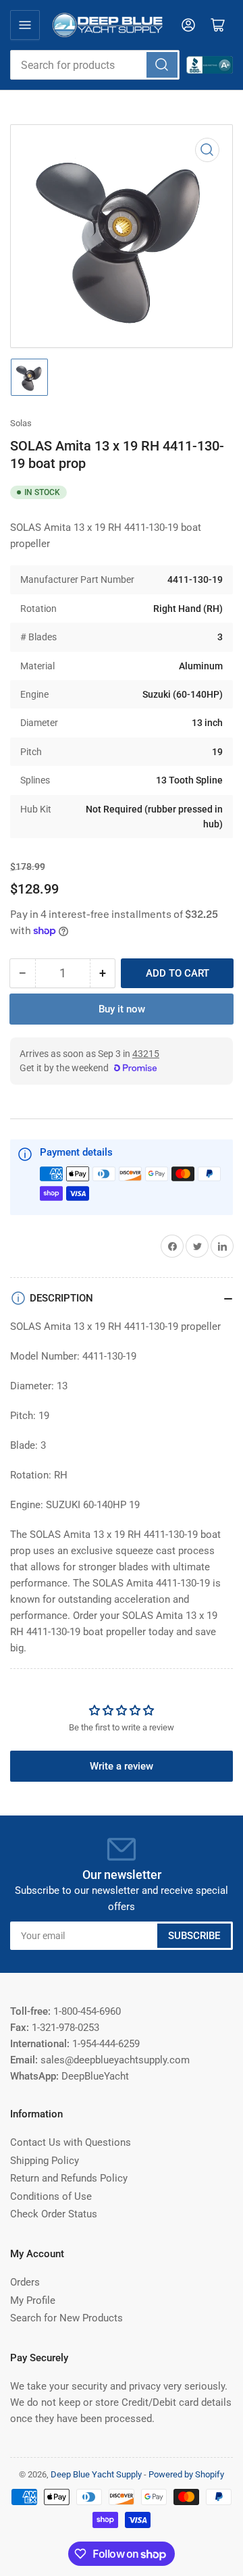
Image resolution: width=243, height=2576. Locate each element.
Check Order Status (54, 2214)
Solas (21, 423)
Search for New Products (66, 2318)
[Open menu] (25, 25)
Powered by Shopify (186, 2474)
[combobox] (95, 65)
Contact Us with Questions (71, 2142)
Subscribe (194, 1936)
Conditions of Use (51, 2196)
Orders (25, 2282)
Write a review (122, 1766)
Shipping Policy (45, 2161)
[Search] (162, 65)
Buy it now (122, 1009)
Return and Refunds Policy (69, 2178)
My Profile (33, 2300)
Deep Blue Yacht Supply (96, 2474)
